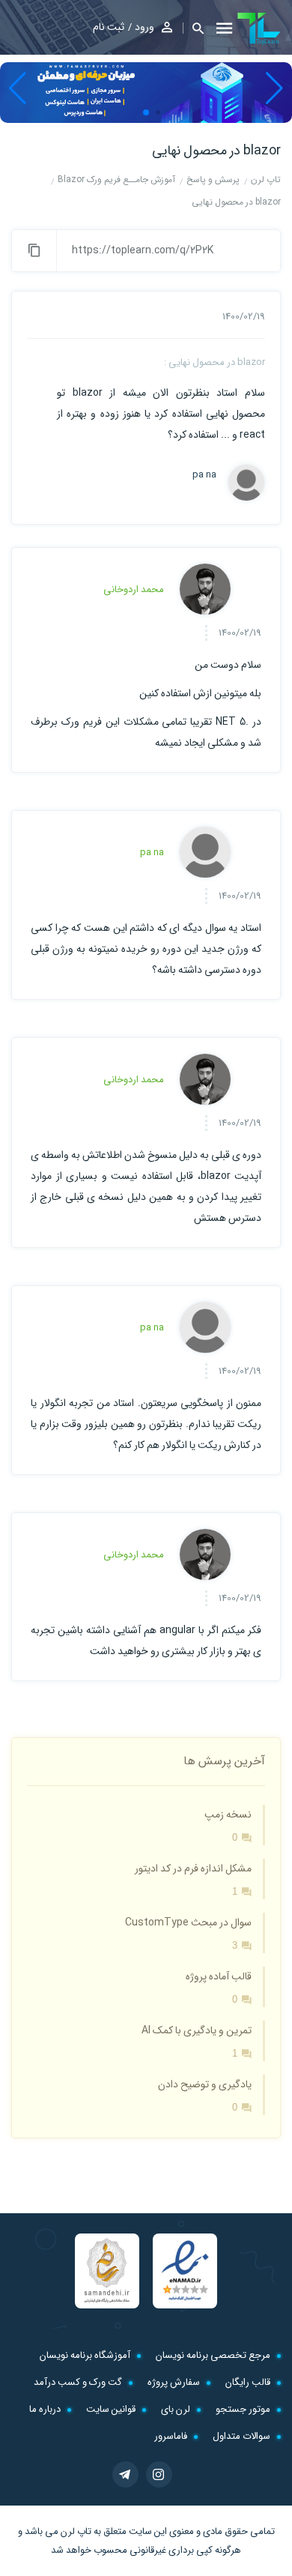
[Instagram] (159, 2474)
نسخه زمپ (228, 1815)
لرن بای (176, 2409)
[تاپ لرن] (259, 28)
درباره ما (45, 2409)
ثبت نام (109, 27)
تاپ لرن (76, 2531)
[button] (193, 28)
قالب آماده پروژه (219, 1976)
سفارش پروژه (174, 2382)
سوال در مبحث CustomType (188, 1922)
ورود (145, 27)
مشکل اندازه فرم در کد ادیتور (193, 1868)
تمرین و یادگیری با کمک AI (197, 2030)
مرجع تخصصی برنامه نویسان (213, 2355)
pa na (204, 475)
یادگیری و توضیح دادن (205, 2084)
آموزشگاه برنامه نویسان (85, 2355)
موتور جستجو (243, 2409)
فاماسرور (171, 2436)
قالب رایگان (248, 2382)
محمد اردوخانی (134, 589)
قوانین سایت (111, 2409)
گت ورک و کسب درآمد (78, 2382)
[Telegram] (125, 2474)
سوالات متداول (241, 2436)
